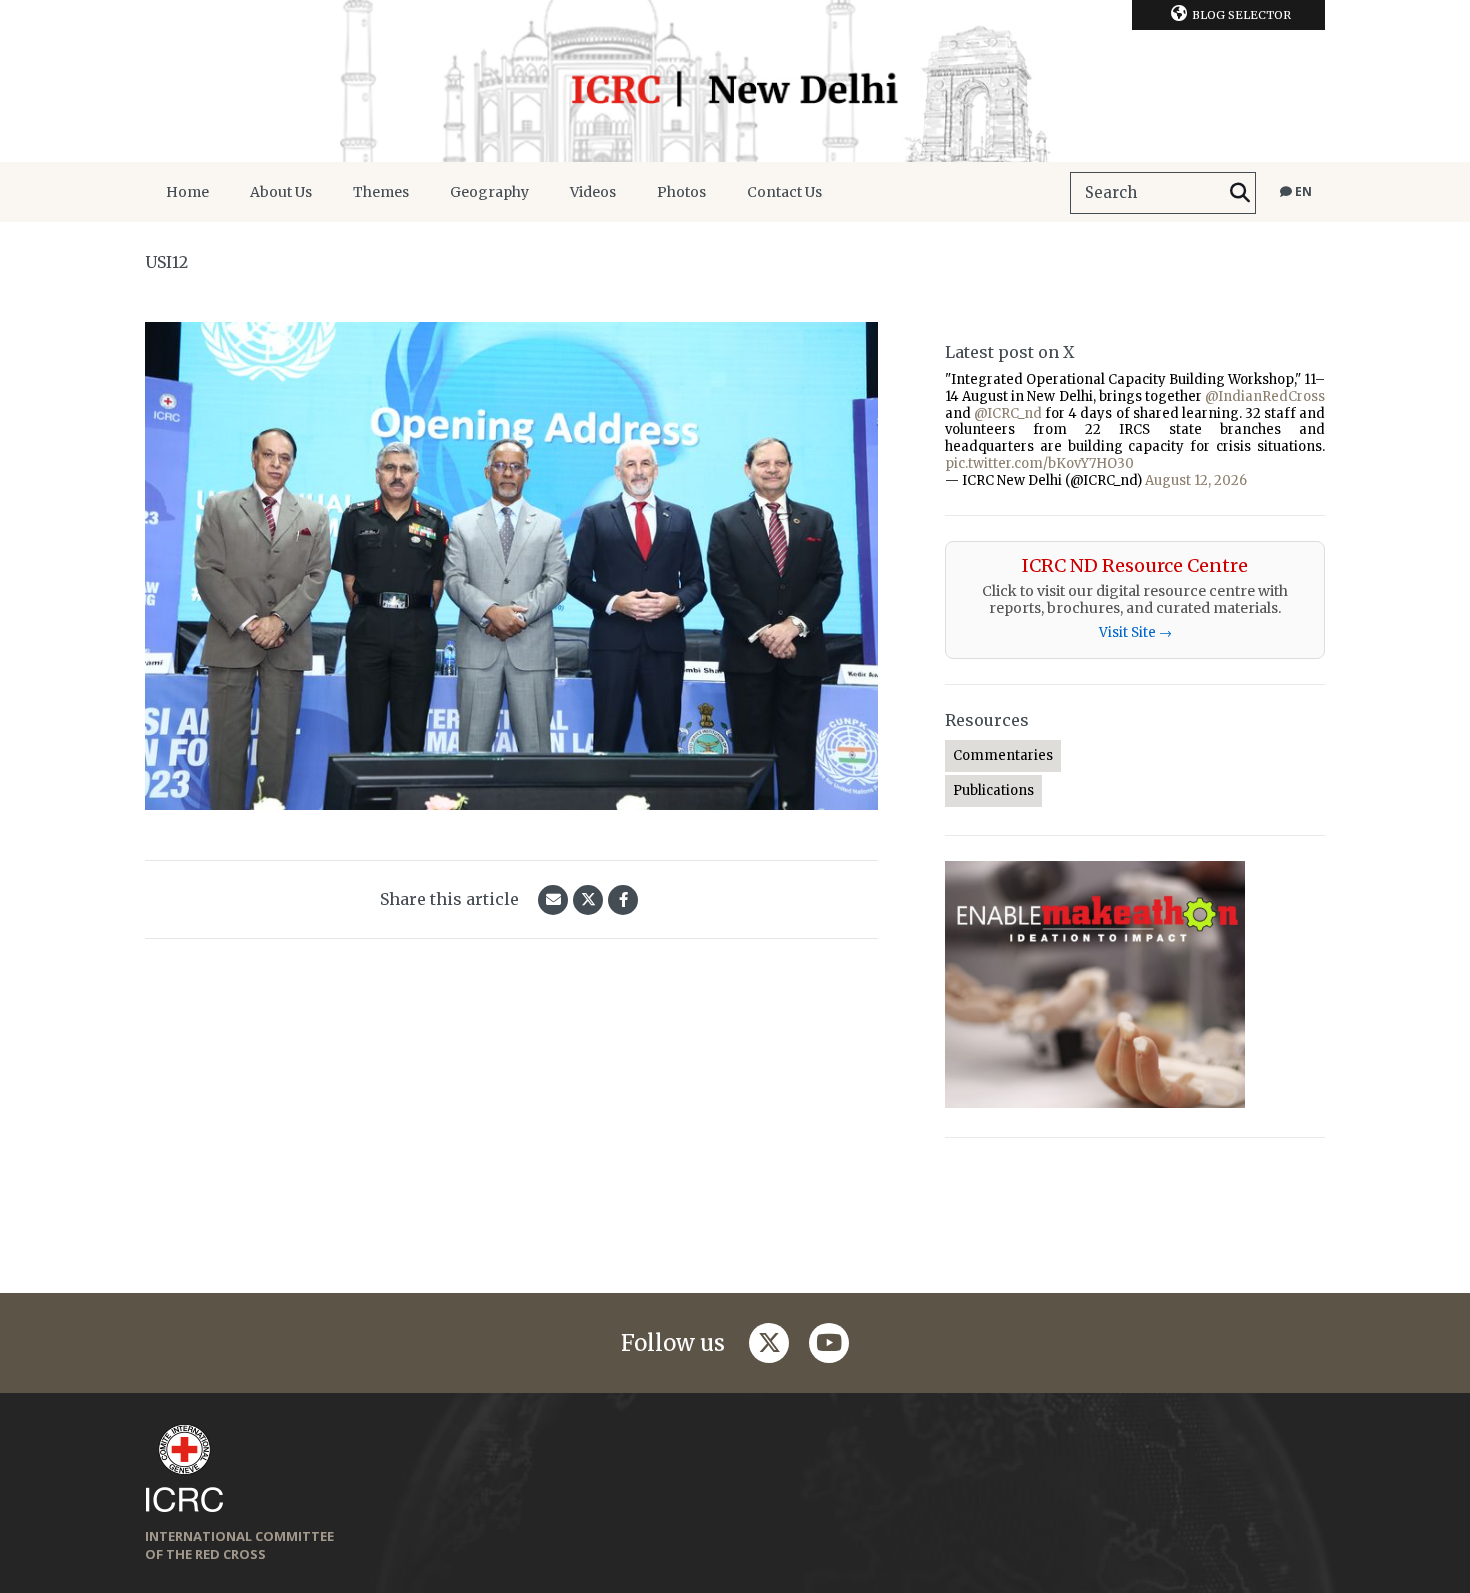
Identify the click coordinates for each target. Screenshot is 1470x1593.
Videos (593, 192)
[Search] (1240, 193)
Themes (381, 192)
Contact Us (784, 192)
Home (187, 192)
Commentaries (1003, 755)
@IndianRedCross (1265, 396)
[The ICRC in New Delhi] (735, 81)
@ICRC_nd (1008, 413)
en (1302, 191)
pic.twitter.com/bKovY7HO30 (1039, 463)
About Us (281, 192)
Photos (681, 192)
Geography (489, 192)
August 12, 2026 (1196, 480)
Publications (993, 790)
